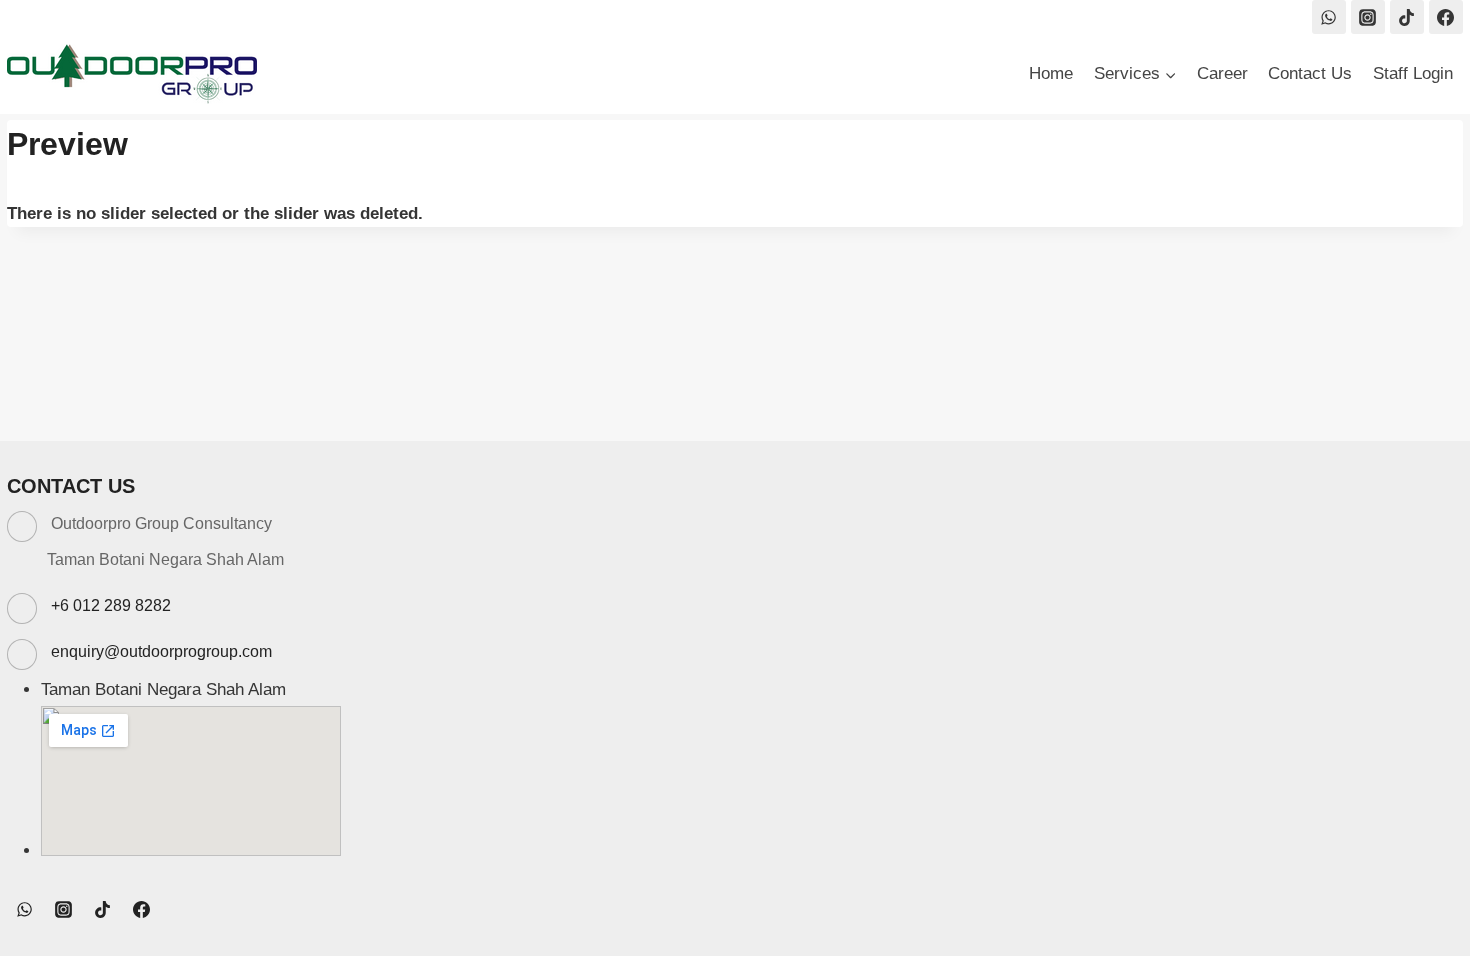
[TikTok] (1407, 17)
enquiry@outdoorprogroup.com (161, 651)
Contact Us (1310, 73)
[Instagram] (1368, 17)
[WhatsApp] (1329, 17)
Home (1051, 73)
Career (1222, 73)
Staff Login (1413, 73)
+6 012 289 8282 (111, 605)
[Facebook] (1446, 17)
